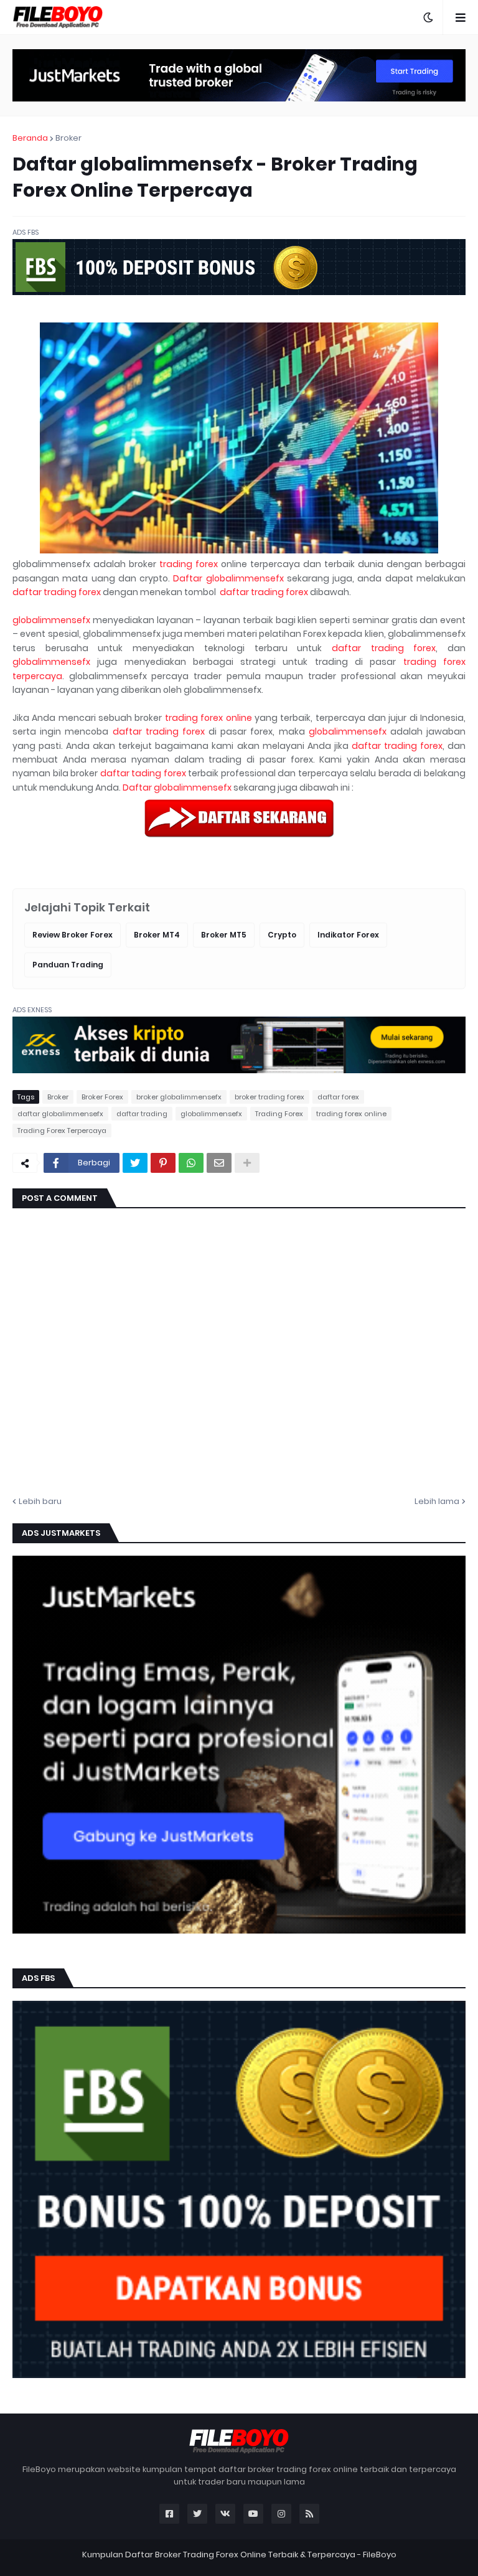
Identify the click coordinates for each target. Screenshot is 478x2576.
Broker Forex (102, 1097)
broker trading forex (269, 1097)
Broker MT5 (224, 935)
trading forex (189, 564)
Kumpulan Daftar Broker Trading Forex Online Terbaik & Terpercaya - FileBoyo (239, 2555)
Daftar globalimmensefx (228, 578)
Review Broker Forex (73, 935)
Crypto (282, 935)
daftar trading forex (57, 592)
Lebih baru (40, 1501)
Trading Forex (279, 1114)
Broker (68, 138)
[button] (428, 17)
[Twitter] (135, 1163)
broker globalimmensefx (179, 1097)
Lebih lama (437, 1501)
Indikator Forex (348, 935)
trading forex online (209, 718)
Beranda (30, 138)
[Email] (219, 1163)
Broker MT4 (157, 935)
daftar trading (142, 1114)
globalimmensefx (51, 620)
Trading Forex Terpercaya (62, 1131)
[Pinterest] (163, 1163)
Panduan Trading (68, 965)
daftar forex (338, 1097)
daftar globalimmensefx (60, 1114)
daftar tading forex (143, 773)
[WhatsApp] (191, 1163)
